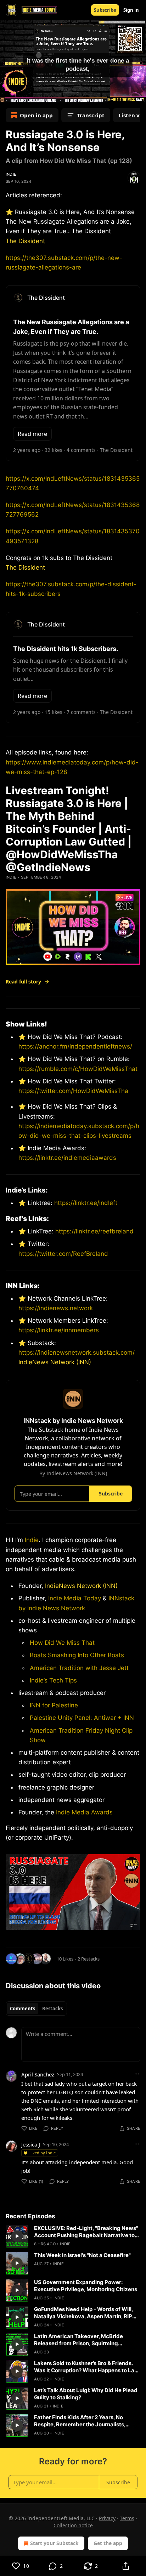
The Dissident (25, 241)
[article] (73, 2236)
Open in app (36, 115)
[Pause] (8, 95)
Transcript (91, 115)
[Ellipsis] (137, 2074)
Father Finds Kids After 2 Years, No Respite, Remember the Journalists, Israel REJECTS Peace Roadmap (80, 2421)
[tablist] (36, 2009)
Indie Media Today (75, 1598)
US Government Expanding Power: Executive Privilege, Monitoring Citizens (86, 2286)
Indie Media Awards (84, 1812)
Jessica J (31, 2144)
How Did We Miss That (62, 1643)
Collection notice (73, 2525)
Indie (11, 174)
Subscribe (105, 10)
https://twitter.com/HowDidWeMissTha (73, 1091)
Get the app (108, 2543)
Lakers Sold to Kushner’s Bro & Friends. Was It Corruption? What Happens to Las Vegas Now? (86, 2367)
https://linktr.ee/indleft (86, 1203)
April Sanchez (38, 2074)
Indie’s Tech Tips (53, 1680)
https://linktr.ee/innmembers (59, 1330)
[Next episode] (23, 95)
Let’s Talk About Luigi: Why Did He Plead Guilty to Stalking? (86, 2394)
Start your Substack (54, 2543)
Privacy (107, 2518)
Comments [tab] (23, 2009)
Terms (127, 2518)
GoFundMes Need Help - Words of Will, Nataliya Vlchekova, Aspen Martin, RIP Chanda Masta (83, 2313)
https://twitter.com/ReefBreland (63, 1254)
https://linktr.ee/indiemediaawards (67, 1158)
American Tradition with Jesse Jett (79, 1668)
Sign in (131, 10)
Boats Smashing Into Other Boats (77, 1655)
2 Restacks (89, 1959)
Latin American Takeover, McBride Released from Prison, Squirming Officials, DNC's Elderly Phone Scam (80, 2340)
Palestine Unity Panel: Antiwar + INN (82, 1718)
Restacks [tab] (52, 2009)
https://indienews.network (56, 1308)
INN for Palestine (54, 1705)
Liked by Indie (43, 2153)
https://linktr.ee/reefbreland (94, 1231)
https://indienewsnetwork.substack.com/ (77, 1353)
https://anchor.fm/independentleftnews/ (75, 1046)
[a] (17, 2236)
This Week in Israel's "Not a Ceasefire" (82, 2255)
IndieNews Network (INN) (55, 1362)
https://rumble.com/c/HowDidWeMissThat (78, 1069)
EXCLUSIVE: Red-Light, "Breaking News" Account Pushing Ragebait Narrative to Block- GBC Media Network (86, 2232)
